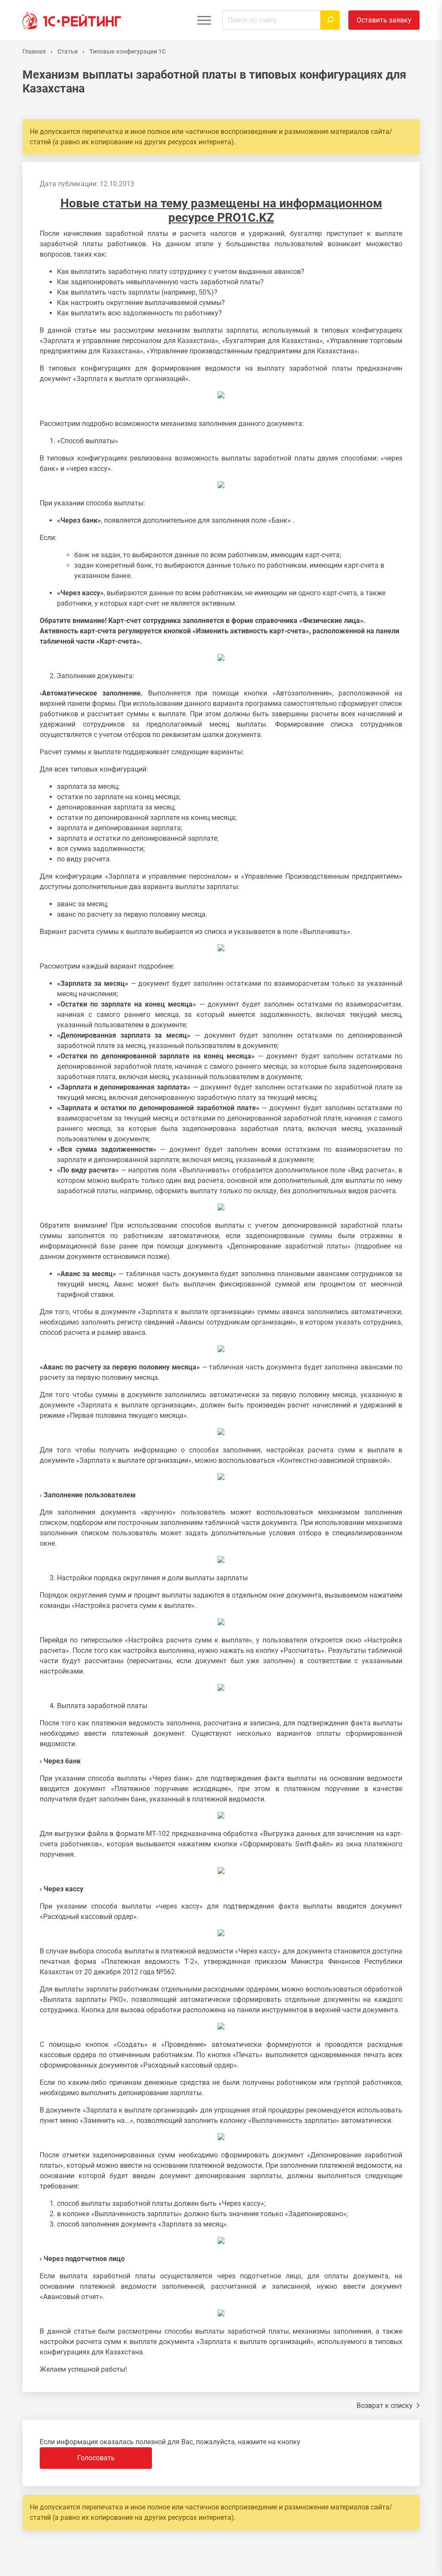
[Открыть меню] (204, 20)
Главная (34, 51)
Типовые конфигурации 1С (128, 51)
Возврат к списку (385, 2406)
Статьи (68, 51)
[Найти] (330, 20)
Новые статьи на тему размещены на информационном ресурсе (221, 211)
